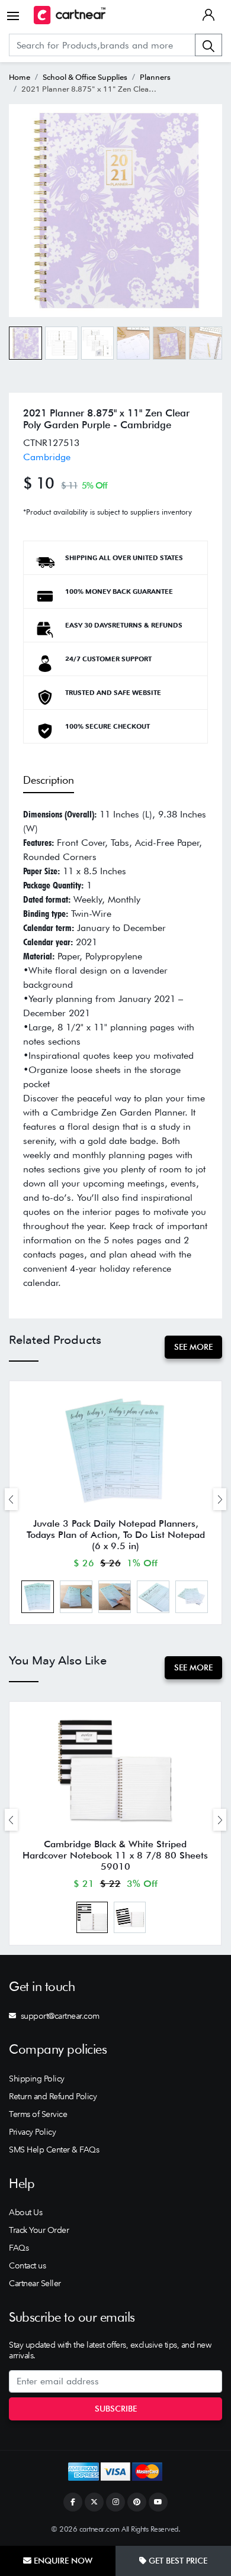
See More (193, 1347)
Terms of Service (38, 2114)
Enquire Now (62, 2561)
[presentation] (11, 1499)
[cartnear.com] (70, 15)
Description (49, 780)
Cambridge (47, 457)
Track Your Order (39, 2230)
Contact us (27, 2265)
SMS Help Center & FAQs (54, 2150)
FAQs (19, 2248)
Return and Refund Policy (53, 2096)
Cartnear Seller (35, 2283)
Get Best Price (177, 2561)
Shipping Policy (37, 2079)
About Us (25, 2212)
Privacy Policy (32, 2132)
